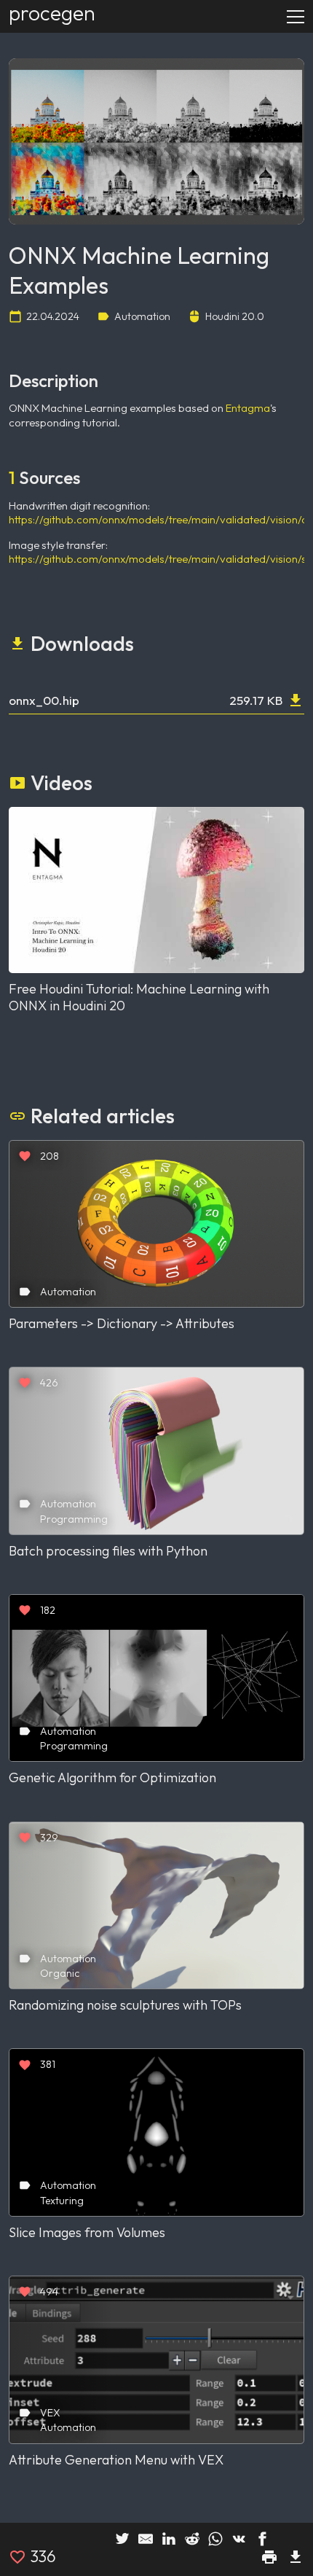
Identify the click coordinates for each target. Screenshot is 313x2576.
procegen (52, 13)
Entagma (248, 408)
